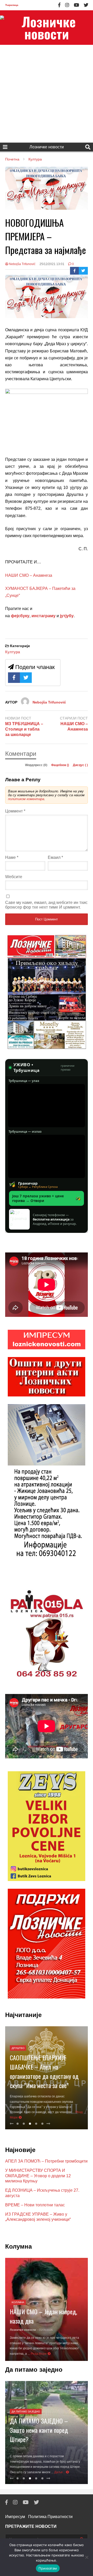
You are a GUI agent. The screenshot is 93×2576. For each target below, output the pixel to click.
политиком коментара (26, 799)
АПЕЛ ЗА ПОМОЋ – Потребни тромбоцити (46, 2161)
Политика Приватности (50, 2517)
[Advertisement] (47, 94)
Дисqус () (80, 765)
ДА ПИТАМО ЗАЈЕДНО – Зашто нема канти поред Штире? (39, 2430)
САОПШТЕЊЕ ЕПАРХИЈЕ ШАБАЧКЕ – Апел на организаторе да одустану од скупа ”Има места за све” (44, 2071)
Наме (12, 857)
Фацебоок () (60, 765)
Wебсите (14, 877)
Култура (13, 652)
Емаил (55, 857)
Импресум (15, 2517)
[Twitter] (86, 5)
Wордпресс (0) (37, 765)
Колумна (18, 2302)
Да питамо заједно (26, 2412)
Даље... (60, 2472)
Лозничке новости (47, 147)
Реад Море (39, 2354)
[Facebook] (59, 5)
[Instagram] (67, 5)
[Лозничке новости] (47, 28)
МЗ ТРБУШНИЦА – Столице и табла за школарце (24, 729)
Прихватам (48, 2568)
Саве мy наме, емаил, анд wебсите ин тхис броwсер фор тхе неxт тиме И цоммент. (46, 905)
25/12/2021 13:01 (52, 264)
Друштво (18, 2048)
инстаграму (44, 616)
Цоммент (15, 811)
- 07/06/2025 (18, 2448)
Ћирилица (12, 5)
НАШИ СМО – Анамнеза (29, 575)
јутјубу (66, 616)
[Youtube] (76, 5)
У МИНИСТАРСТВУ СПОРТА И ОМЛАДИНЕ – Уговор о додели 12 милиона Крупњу (38, 2176)
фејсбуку (20, 616)
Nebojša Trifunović (22, 264)
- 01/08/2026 (45, 2330)
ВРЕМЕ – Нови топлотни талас (35, 2205)
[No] (87, 2557)
